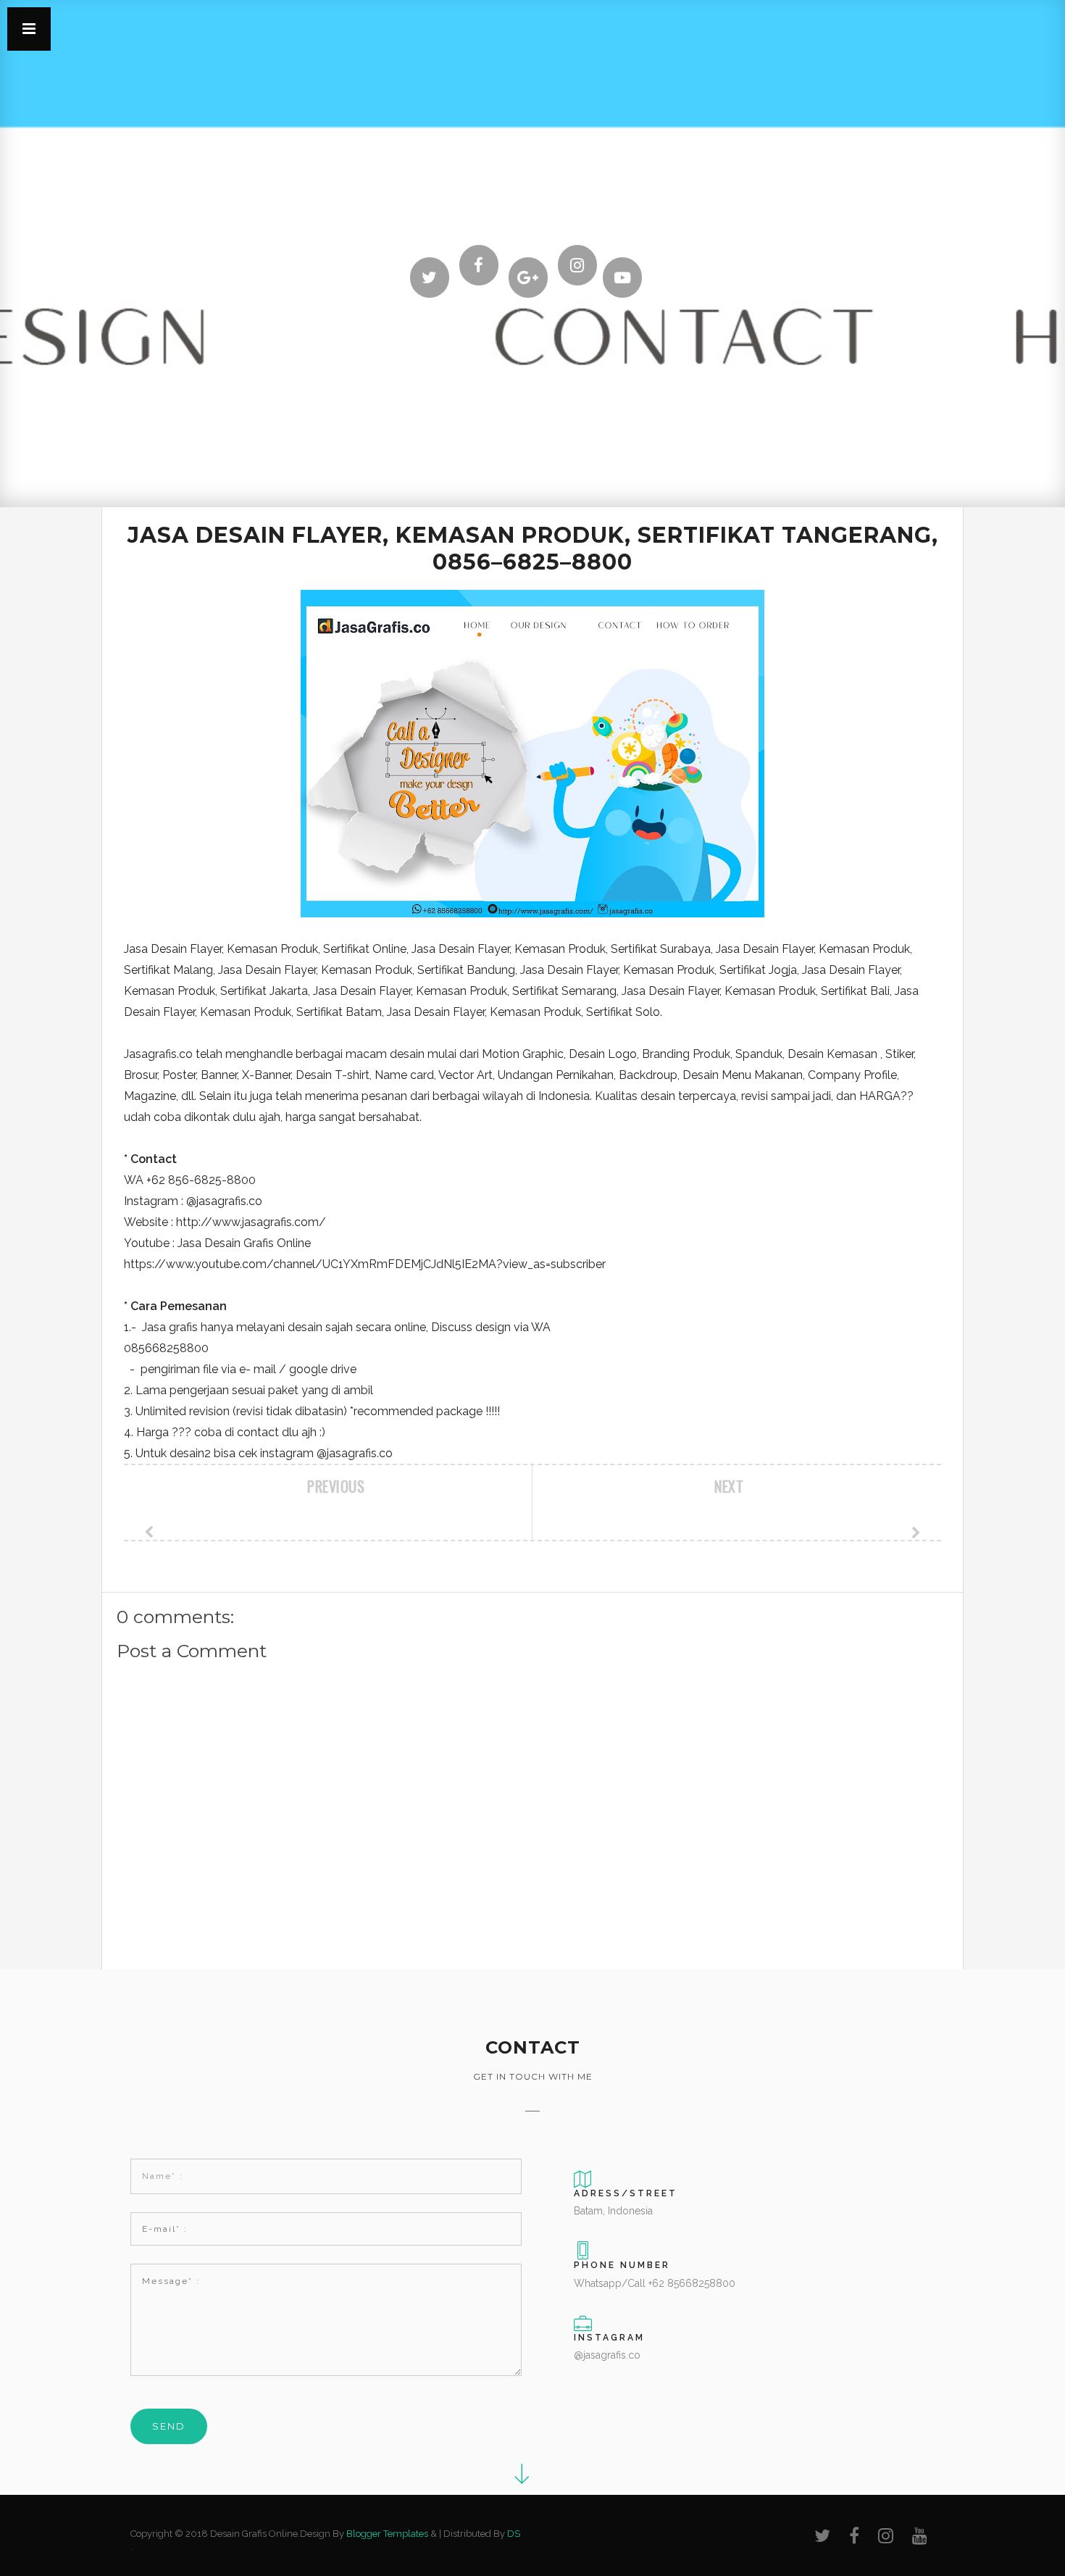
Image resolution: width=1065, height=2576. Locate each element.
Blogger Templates (387, 2534)
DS (514, 2534)
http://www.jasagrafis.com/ (251, 1222)
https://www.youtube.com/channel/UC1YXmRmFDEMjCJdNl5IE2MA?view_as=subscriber (365, 1264)
